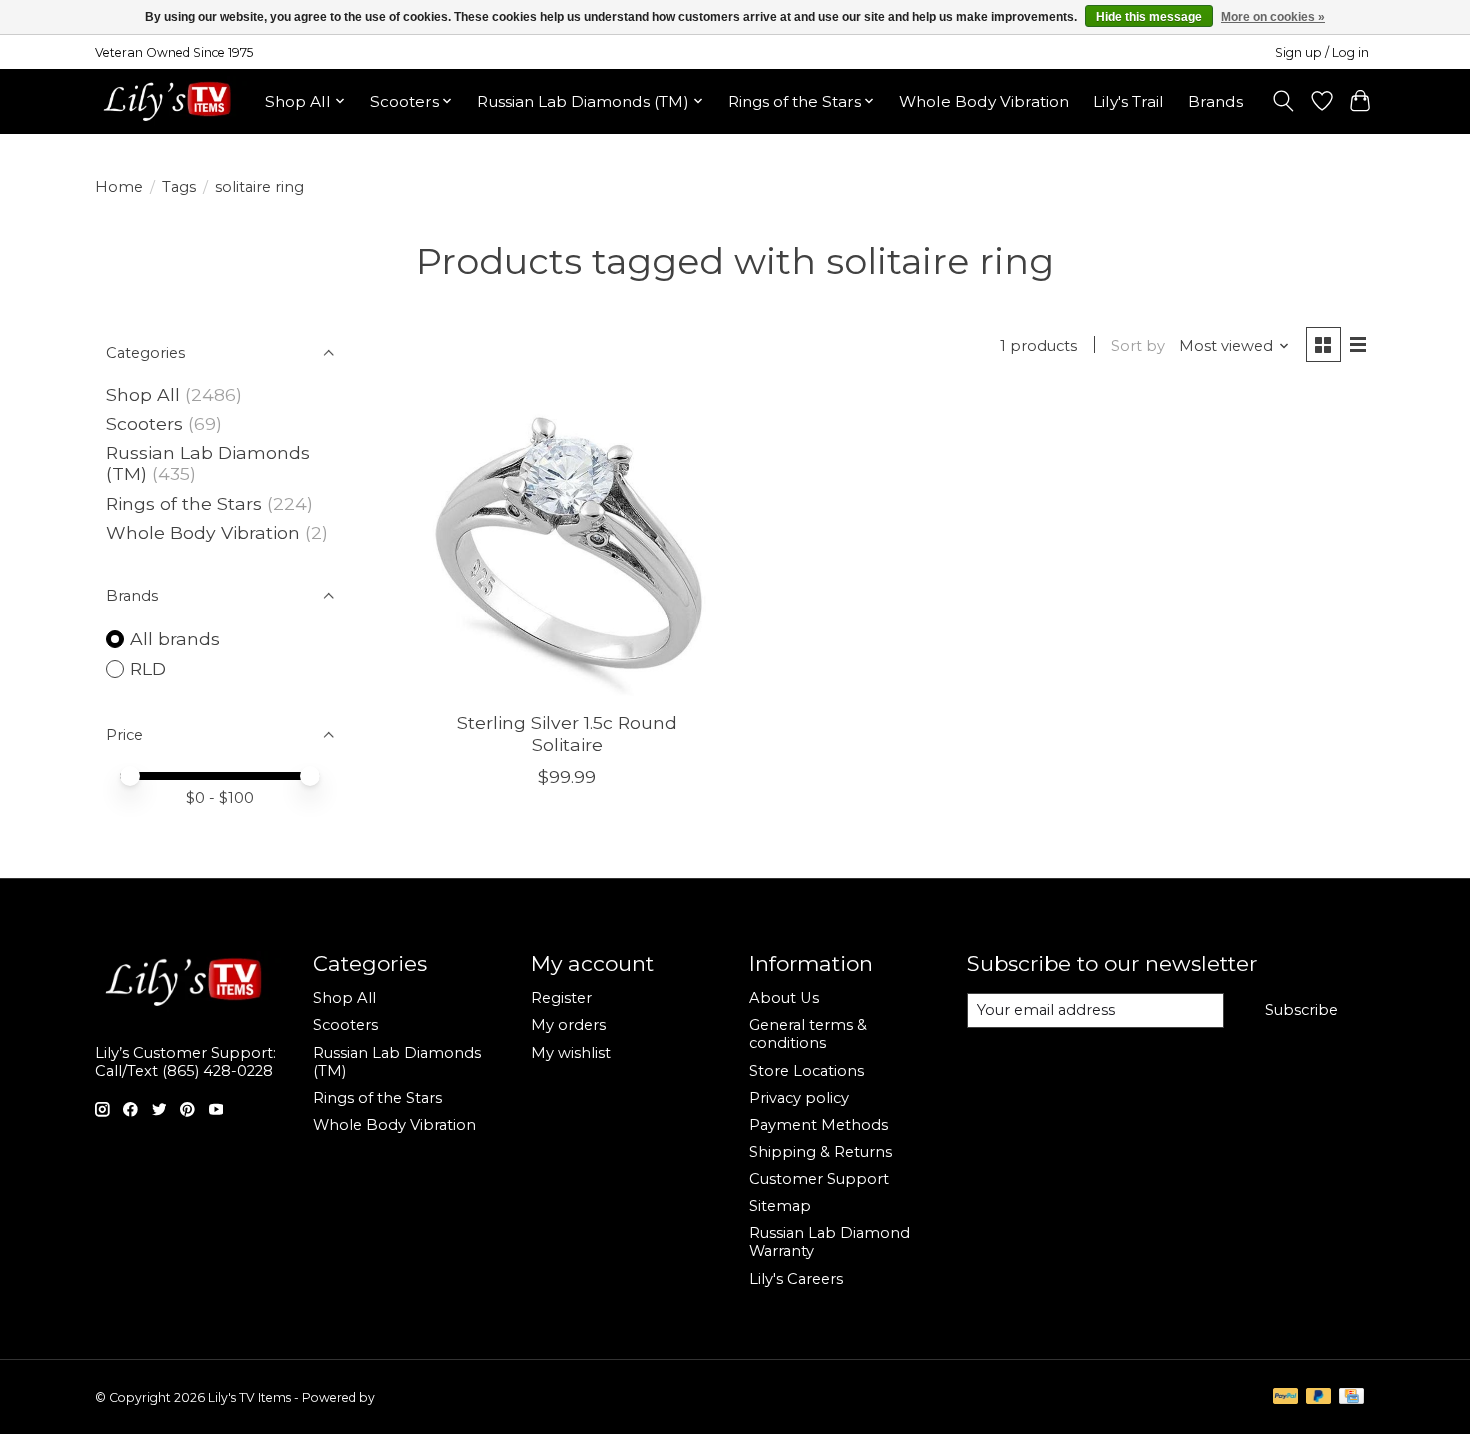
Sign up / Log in (1322, 52)
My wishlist (571, 1053)
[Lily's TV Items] (172, 101)
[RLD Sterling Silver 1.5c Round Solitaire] (567, 545)
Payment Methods (818, 1125)
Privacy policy (799, 1098)
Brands (1215, 101)
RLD (148, 668)
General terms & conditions (808, 1034)
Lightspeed (411, 1397)
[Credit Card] (1351, 1397)
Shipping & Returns (820, 1152)
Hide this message (1149, 17)
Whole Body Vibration (984, 101)
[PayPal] (1286, 1397)
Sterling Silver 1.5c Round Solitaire (567, 733)
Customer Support (819, 1179)
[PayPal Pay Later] (1319, 1397)
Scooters (144, 423)
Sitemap (780, 1206)
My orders (568, 1025)
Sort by (1138, 346)
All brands (175, 638)
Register (561, 998)
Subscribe (1301, 1010)
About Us (784, 998)
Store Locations (806, 1071)
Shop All (143, 394)
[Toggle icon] (1283, 101)
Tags (179, 187)
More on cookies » (1273, 17)
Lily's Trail (1128, 101)
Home (119, 187)
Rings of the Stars (184, 503)
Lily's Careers (796, 1279)
